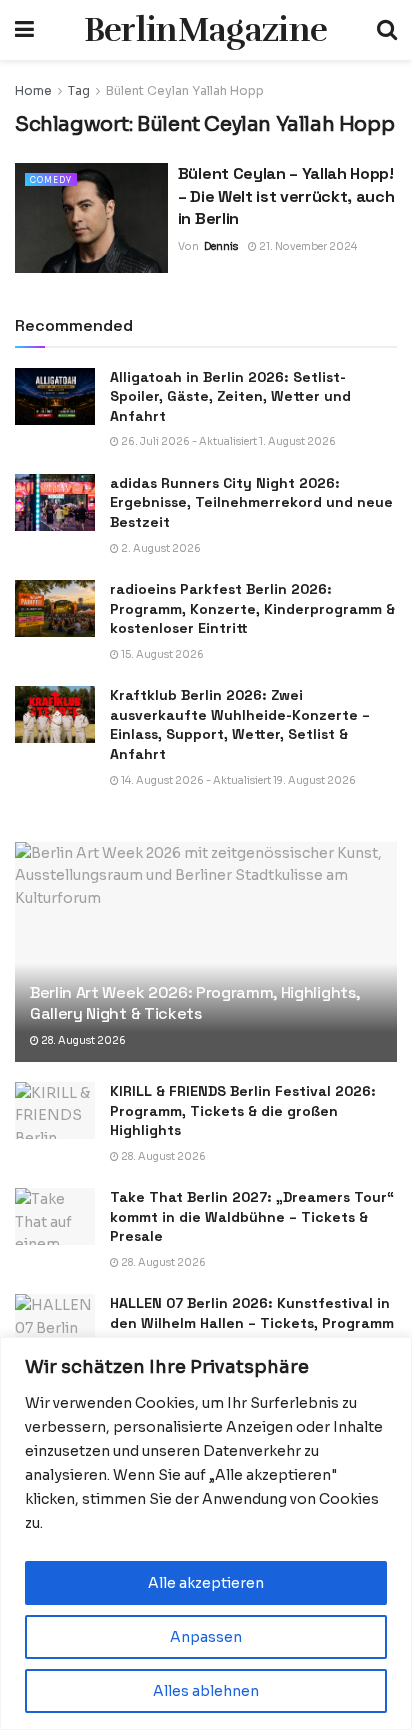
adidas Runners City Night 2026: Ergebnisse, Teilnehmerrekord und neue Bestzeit (251, 502)
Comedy (51, 180)
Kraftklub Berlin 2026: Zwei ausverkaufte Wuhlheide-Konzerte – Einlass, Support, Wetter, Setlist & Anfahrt (240, 724)
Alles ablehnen (206, 1691)
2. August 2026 (160, 548)
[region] (206, 1533)
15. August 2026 (161, 654)
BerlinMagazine (205, 30)
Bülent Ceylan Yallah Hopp (185, 90)
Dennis (221, 246)
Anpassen (206, 1637)
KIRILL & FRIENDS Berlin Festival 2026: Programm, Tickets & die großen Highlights (243, 1110)
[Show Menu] (24, 30)
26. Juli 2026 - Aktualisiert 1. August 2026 (227, 441)
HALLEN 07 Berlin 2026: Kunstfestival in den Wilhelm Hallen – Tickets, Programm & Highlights (252, 1322)
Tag (79, 90)
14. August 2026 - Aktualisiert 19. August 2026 (237, 780)
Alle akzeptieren (206, 1583)
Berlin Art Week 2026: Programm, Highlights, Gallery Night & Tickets (194, 1003)
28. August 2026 (82, 1040)
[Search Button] (387, 30)
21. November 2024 (307, 246)
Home (33, 90)
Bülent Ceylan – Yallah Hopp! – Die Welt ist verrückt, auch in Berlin (286, 196)
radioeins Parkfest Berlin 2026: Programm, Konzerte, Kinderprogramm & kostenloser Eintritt (252, 608)
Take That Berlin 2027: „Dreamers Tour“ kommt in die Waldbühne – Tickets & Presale (252, 1216)
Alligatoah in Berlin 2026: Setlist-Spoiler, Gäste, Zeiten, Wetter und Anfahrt (230, 396)
